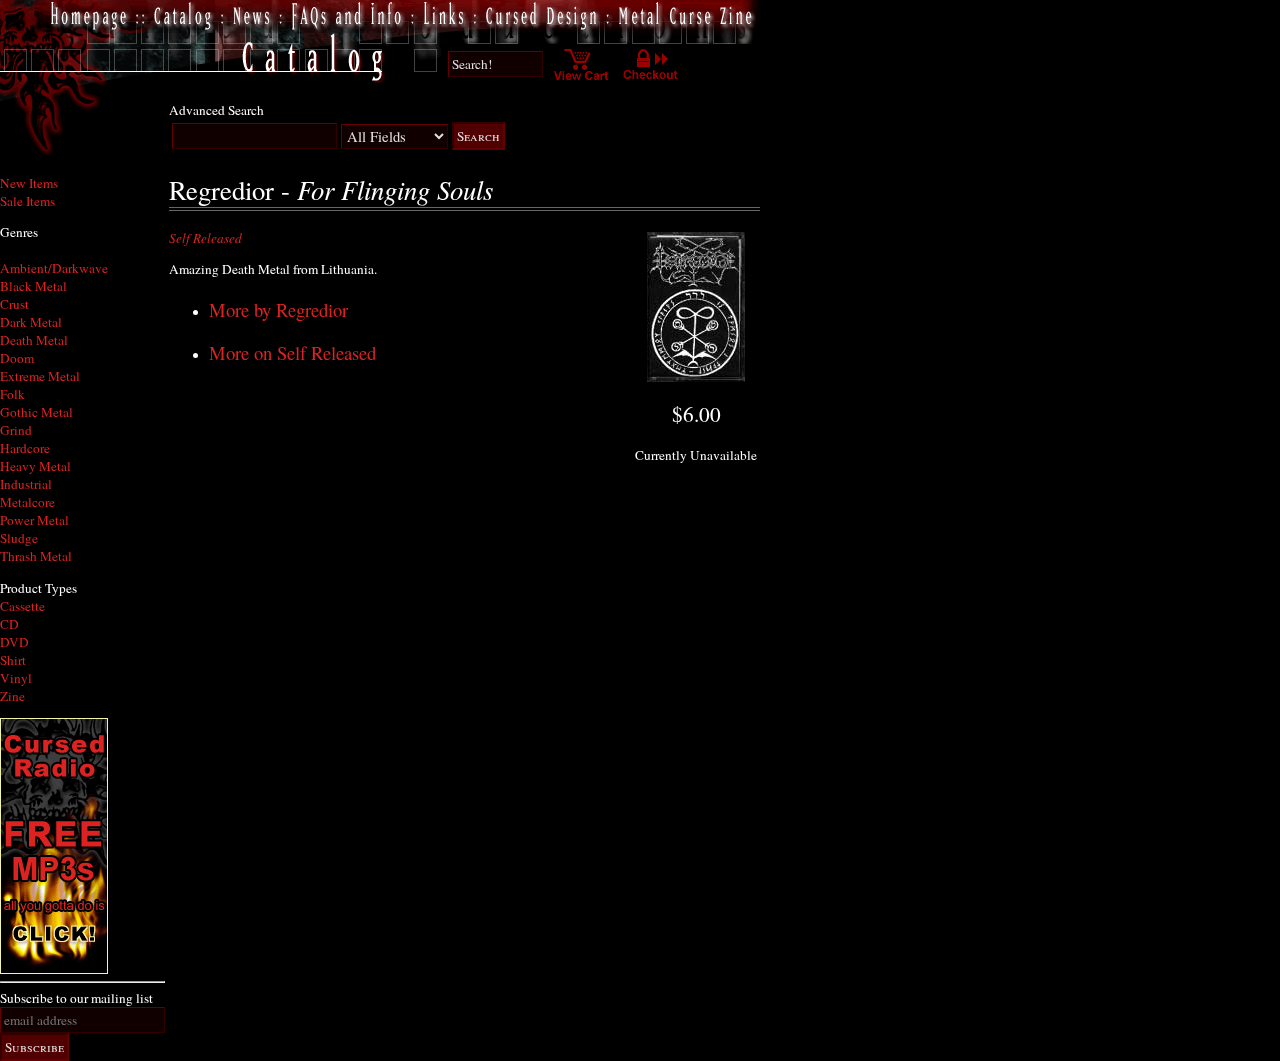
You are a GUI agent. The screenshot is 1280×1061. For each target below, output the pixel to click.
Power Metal (34, 520)
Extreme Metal (40, 376)
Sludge (19, 538)
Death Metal (34, 340)
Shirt (13, 660)
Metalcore (27, 502)
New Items (29, 183)
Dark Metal (31, 322)
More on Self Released (292, 352)
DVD (14, 642)
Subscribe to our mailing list (76, 998)
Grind (16, 430)
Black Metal (33, 286)
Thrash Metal (36, 556)
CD (9, 624)
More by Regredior (278, 309)
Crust (14, 304)
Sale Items (27, 201)
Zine (12, 696)
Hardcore (25, 448)
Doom (17, 358)
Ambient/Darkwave (54, 268)
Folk (12, 394)
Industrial (26, 484)
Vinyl (16, 678)
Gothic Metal (36, 412)
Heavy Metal (35, 466)
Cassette (22, 606)
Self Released (205, 238)
